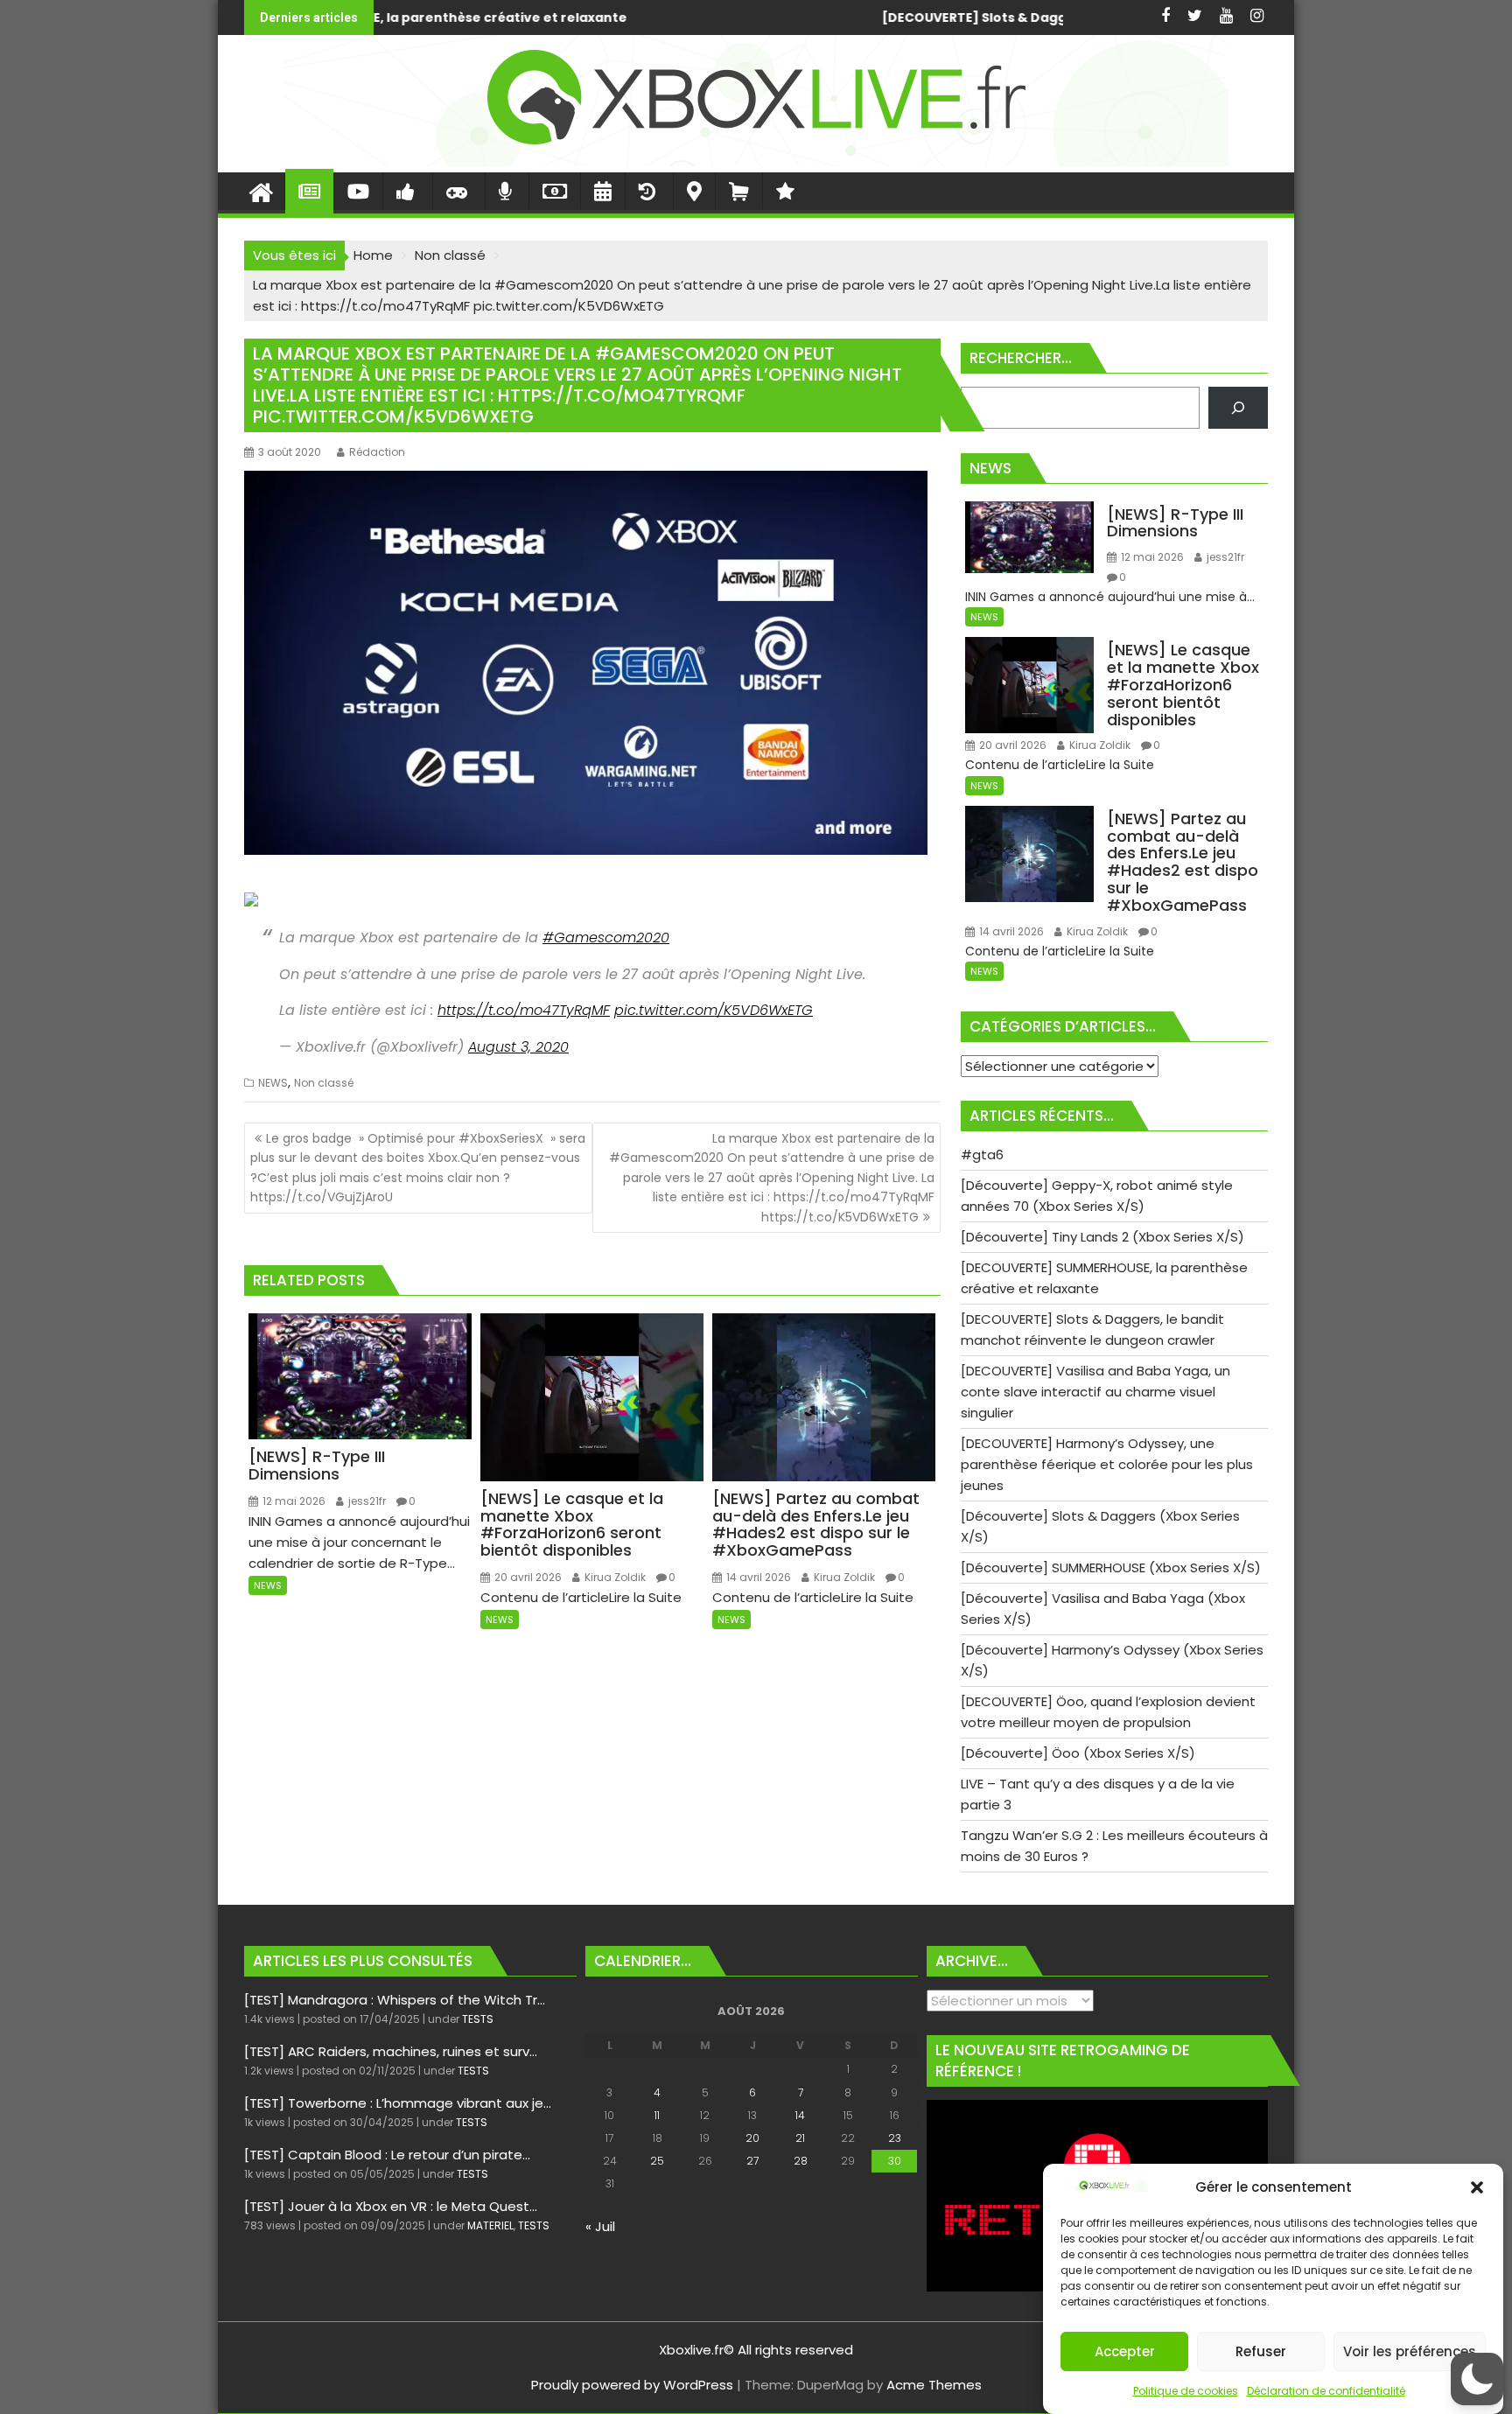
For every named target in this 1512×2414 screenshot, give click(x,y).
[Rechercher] (1238, 408)
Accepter (1125, 2351)
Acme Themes (934, 2385)
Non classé (324, 1083)
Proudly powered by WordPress (632, 2385)
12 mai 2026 (293, 1501)
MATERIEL (490, 2225)
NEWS (273, 1083)
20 (752, 2138)
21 (800, 2138)
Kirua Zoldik (614, 1577)
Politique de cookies (1186, 2391)
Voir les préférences (1410, 2351)
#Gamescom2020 (606, 938)
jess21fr (366, 1501)
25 (657, 2161)
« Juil (600, 2226)
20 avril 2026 (527, 1577)
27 (752, 2161)
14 (800, 2115)
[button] (1477, 2187)
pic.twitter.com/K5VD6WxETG (714, 1010)
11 (657, 2115)
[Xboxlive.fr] (756, 161)
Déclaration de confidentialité (1326, 2391)
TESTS (478, 2019)
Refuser (1261, 2351)
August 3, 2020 (518, 1047)
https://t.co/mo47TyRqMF (524, 1010)
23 (895, 2138)
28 (801, 2161)
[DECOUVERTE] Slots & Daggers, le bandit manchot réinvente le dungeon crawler (736, 17)
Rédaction (377, 452)
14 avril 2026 (757, 1577)
